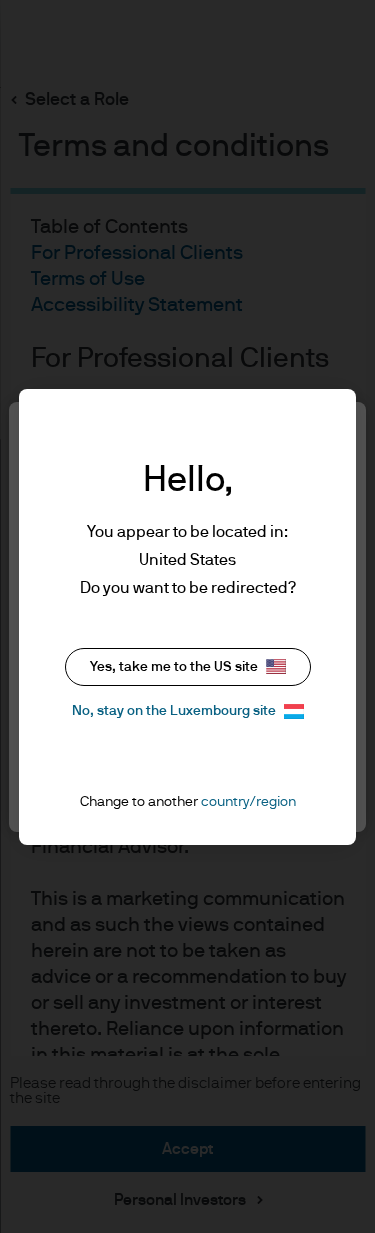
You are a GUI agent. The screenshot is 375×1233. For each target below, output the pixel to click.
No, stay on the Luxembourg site (174, 711)
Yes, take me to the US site (174, 667)
